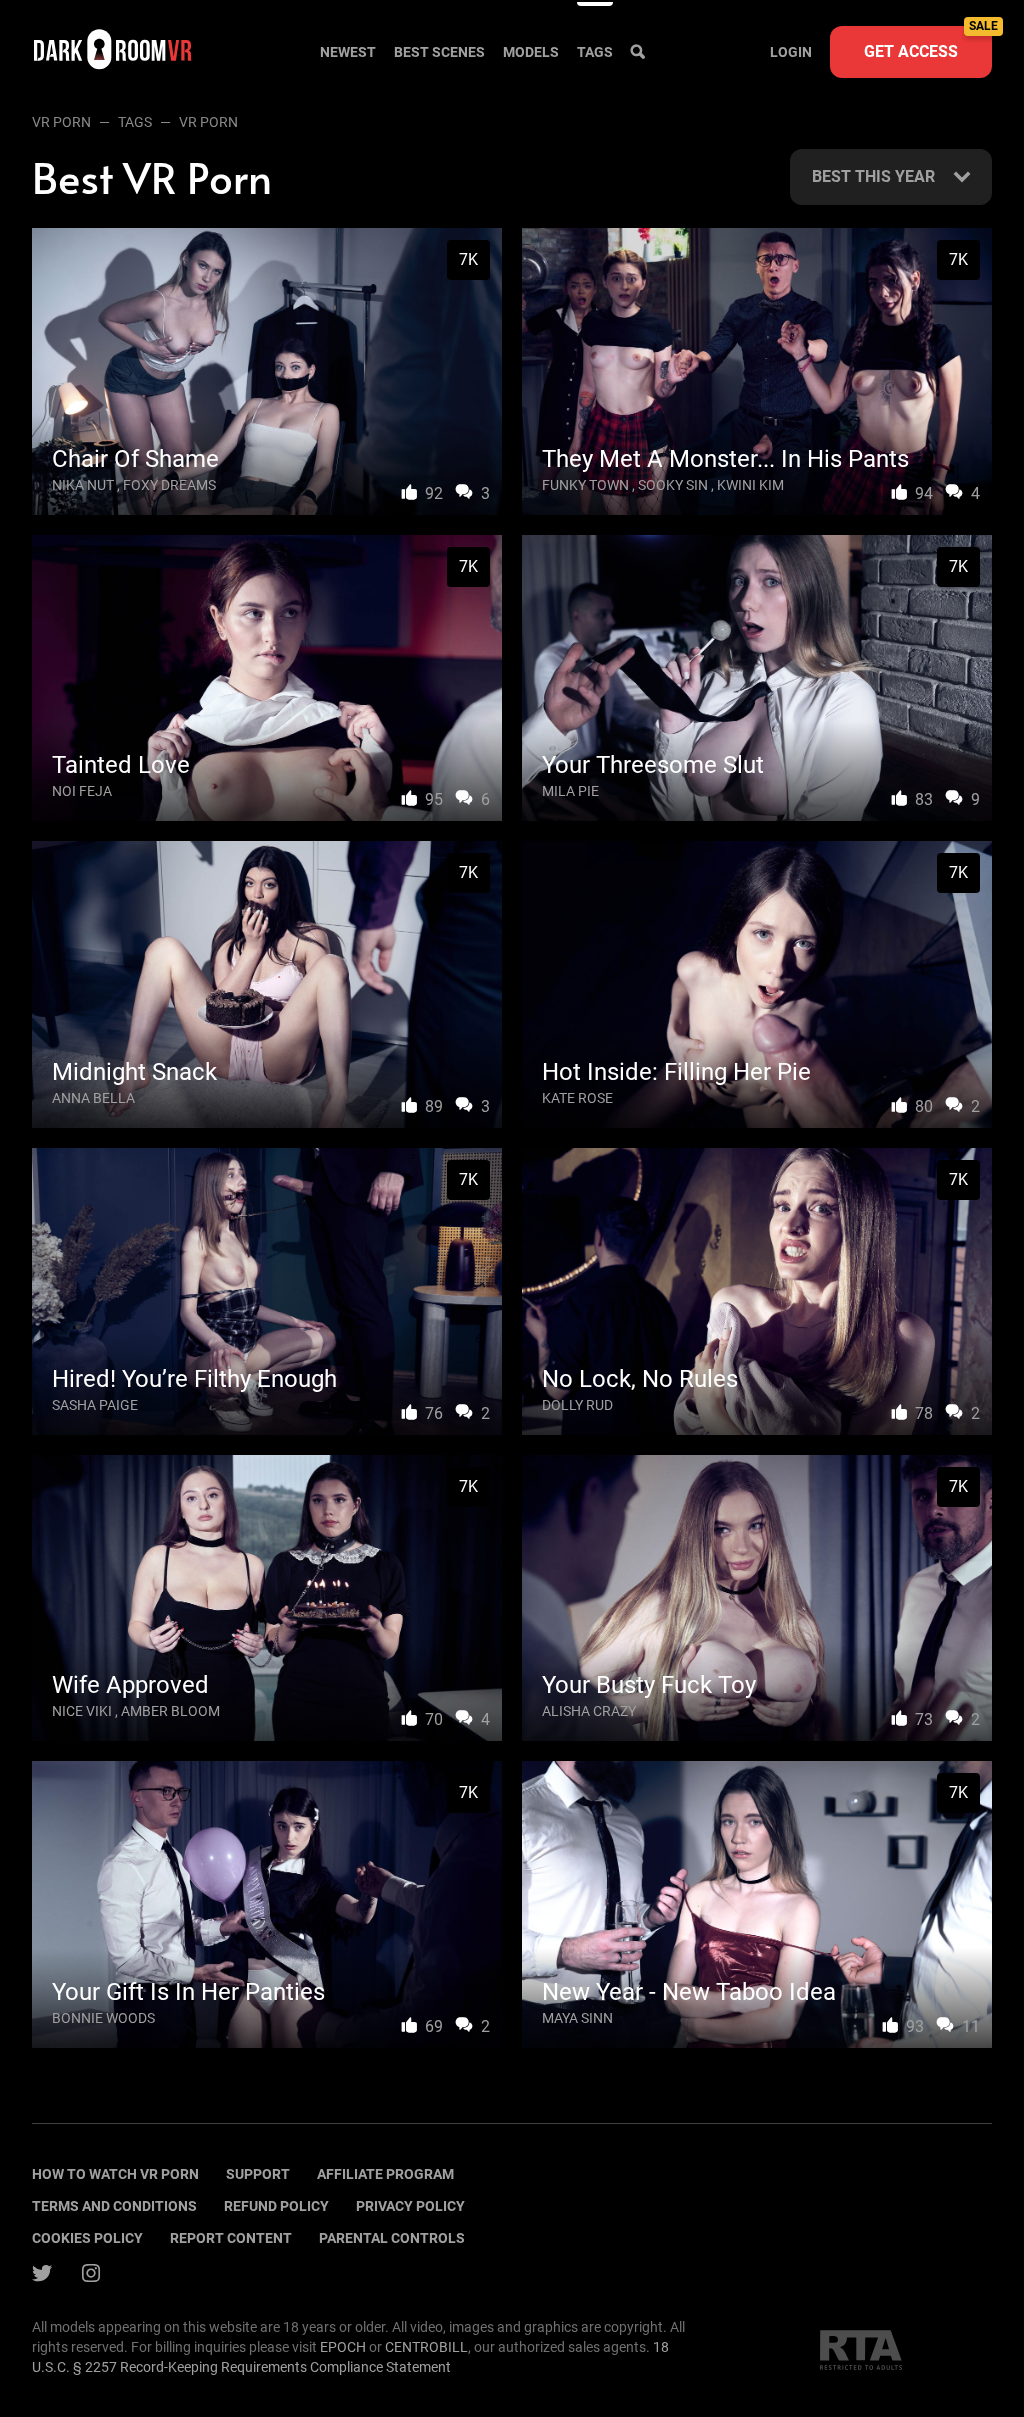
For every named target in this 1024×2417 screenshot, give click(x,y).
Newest (348, 52)
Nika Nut (83, 485)
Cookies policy (87, 2238)
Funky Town (585, 485)
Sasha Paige (95, 1405)
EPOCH (343, 2347)
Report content (231, 2238)
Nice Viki (82, 1711)
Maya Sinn (577, 2018)
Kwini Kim (750, 485)
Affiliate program (385, 2174)
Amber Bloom (170, 1711)
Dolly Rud (577, 1405)
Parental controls (392, 2238)
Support (258, 2174)
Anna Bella (93, 1098)
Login (791, 52)
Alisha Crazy (589, 1711)
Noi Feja (82, 791)
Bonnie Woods (103, 2018)
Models (531, 52)
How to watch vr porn (115, 2174)
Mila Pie (570, 791)
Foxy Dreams (169, 485)
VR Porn (61, 122)
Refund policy (276, 2206)
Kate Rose (577, 1098)
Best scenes (439, 52)
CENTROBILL (426, 2347)
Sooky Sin (673, 485)
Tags (595, 52)
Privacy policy (410, 2206)
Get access (928, 43)
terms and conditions (114, 2206)
